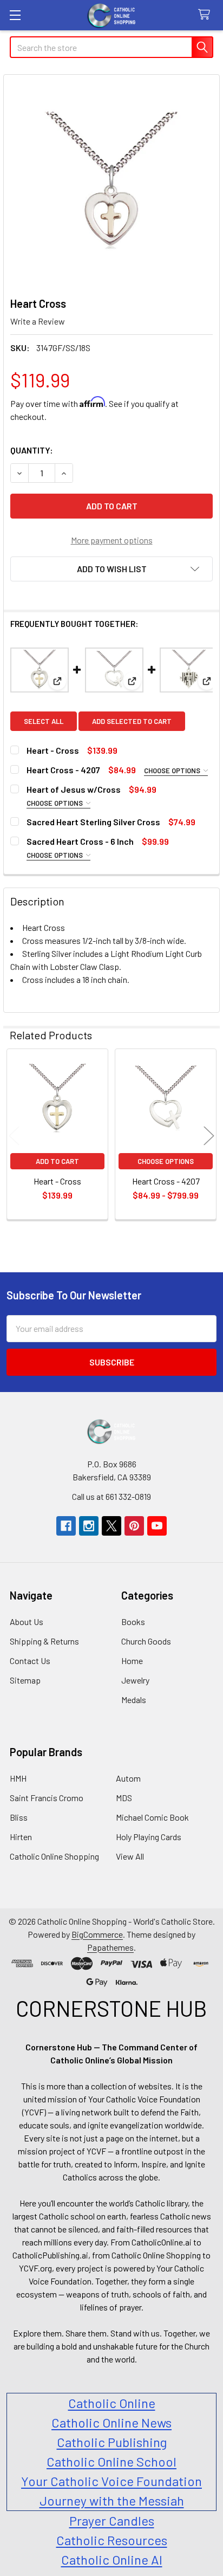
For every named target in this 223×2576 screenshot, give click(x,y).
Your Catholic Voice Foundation (111, 2481)
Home (132, 1661)
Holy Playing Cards (149, 1837)
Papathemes (110, 1947)
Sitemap (25, 1680)
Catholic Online (112, 2403)
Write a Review (38, 321)
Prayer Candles (112, 2520)
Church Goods (146, 1641)
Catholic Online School (111, 2461)
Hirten (21, 1837)
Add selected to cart (132, 721)
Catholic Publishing (112, 2442)
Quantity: (32, 450)
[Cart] (206, 15)
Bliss (19, 1817)
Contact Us (30, 1661)
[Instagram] (89, 1526)
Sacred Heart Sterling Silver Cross (93, 822)
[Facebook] (66, 1526)
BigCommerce (97, 1934)
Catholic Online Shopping (54, 1856)
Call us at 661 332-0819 (111, 1496)
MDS (124, 1798)
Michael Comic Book (152, 1817)
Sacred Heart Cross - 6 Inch (80, 841)
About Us (27, 1622)
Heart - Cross (53, 750)
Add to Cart (57, 1161)
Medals (134, 1700)
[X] (111, 1526)
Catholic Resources (112, 2540)
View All (130, 1856)
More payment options (112, 540)
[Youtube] (157, 1526)
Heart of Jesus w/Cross (74, 789)
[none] (111, 183)
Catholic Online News (111, 2422)
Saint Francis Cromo (47, 1798)
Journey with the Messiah (112, 2500)
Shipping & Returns (44, 1641)
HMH (18, 1778)
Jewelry (135, 1680)
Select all (44, 721)
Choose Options (173, 771)
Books (133, 1622)
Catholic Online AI (112, 2559)
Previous (14, 1135)
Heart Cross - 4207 (63, 770)
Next (209, 1135)
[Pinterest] (134, 1526)
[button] (111, 569)
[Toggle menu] (15, 15)
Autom (128, 1778)
